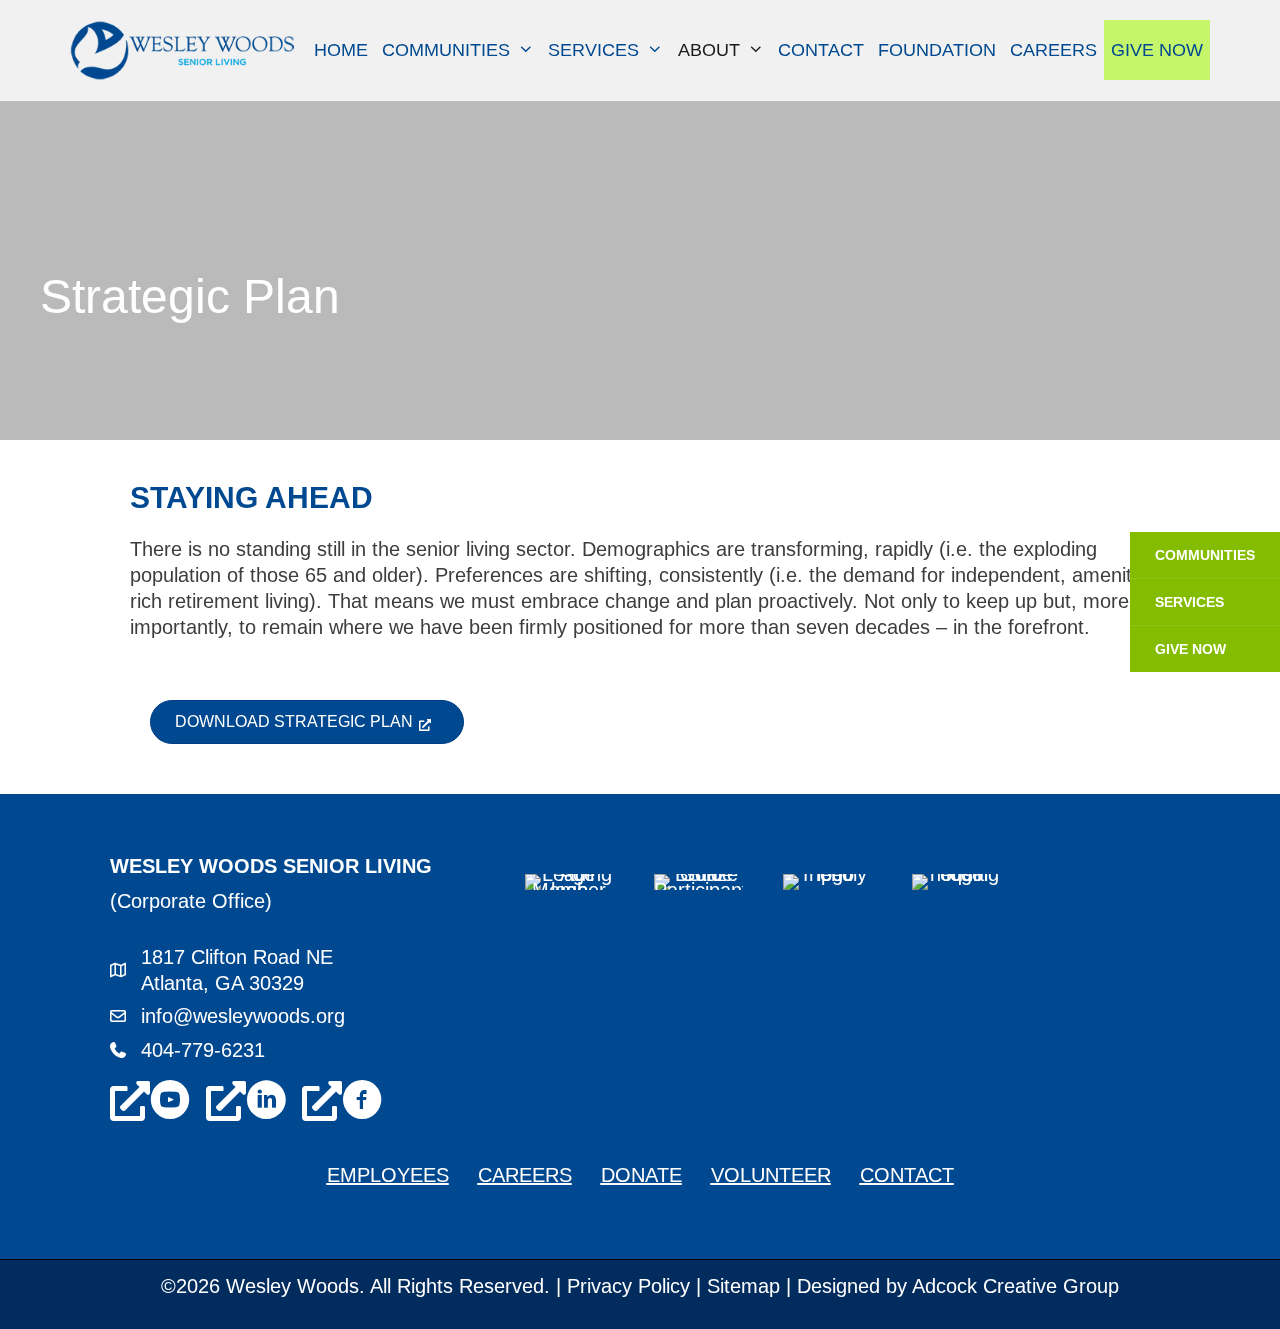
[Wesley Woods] (185, 49)
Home (341, 50)
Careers (1053, 50)
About (709, 50)
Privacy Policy (628, 1286)
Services (593, 50)
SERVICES (1189, 602)
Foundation (937, 50)
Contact (821, 50)
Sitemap (743, 1286)
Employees (388, 1175)
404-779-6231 (203, 1050)
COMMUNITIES (1205, 555)
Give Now (1157, 50)
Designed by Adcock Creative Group (958, 1286)
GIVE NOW (1190, 649)
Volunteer (771, 1175)
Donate (641, 1175)
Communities (446, 50)
